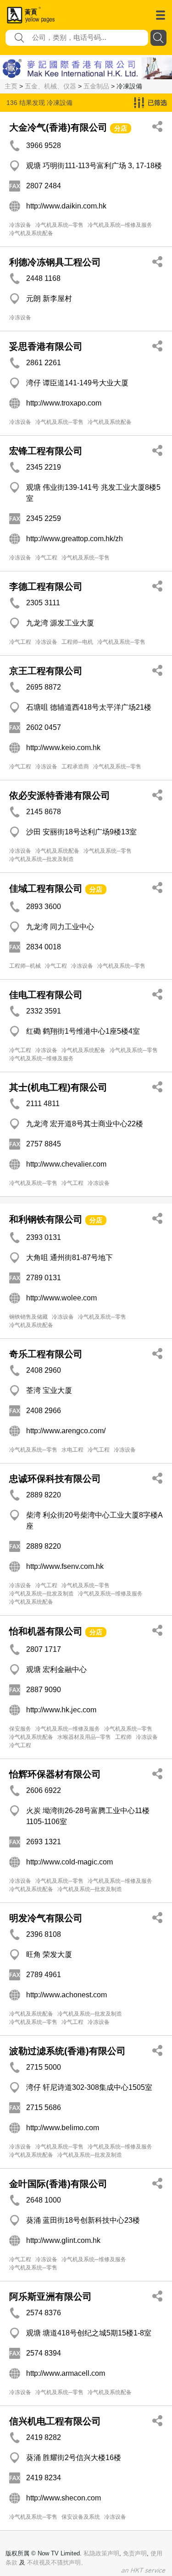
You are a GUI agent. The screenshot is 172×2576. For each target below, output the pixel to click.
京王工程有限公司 (46, 671)
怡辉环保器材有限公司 (55, 1774)
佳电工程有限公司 (46, 995)
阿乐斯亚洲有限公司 (50, 2296)
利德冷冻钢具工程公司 (55, 262)
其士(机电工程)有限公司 (58, 1087)
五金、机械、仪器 (50, 86)
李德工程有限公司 (46, 586)
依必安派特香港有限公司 (60, 795)
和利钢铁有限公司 (46, 1219)
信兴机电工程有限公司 (55, 2421)
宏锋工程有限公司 (46, 451)
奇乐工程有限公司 (46, 1354)
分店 (121, 128)
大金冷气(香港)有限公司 (58, 127)
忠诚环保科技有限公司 (55, 1479)
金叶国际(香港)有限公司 (58, 2184)
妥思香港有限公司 (46, 346)
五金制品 (96, 86)
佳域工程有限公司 (46, 888)
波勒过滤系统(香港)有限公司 (67, 2051)
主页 (11, 86)
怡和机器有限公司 (46, 1631)
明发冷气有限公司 (46, 1918)
